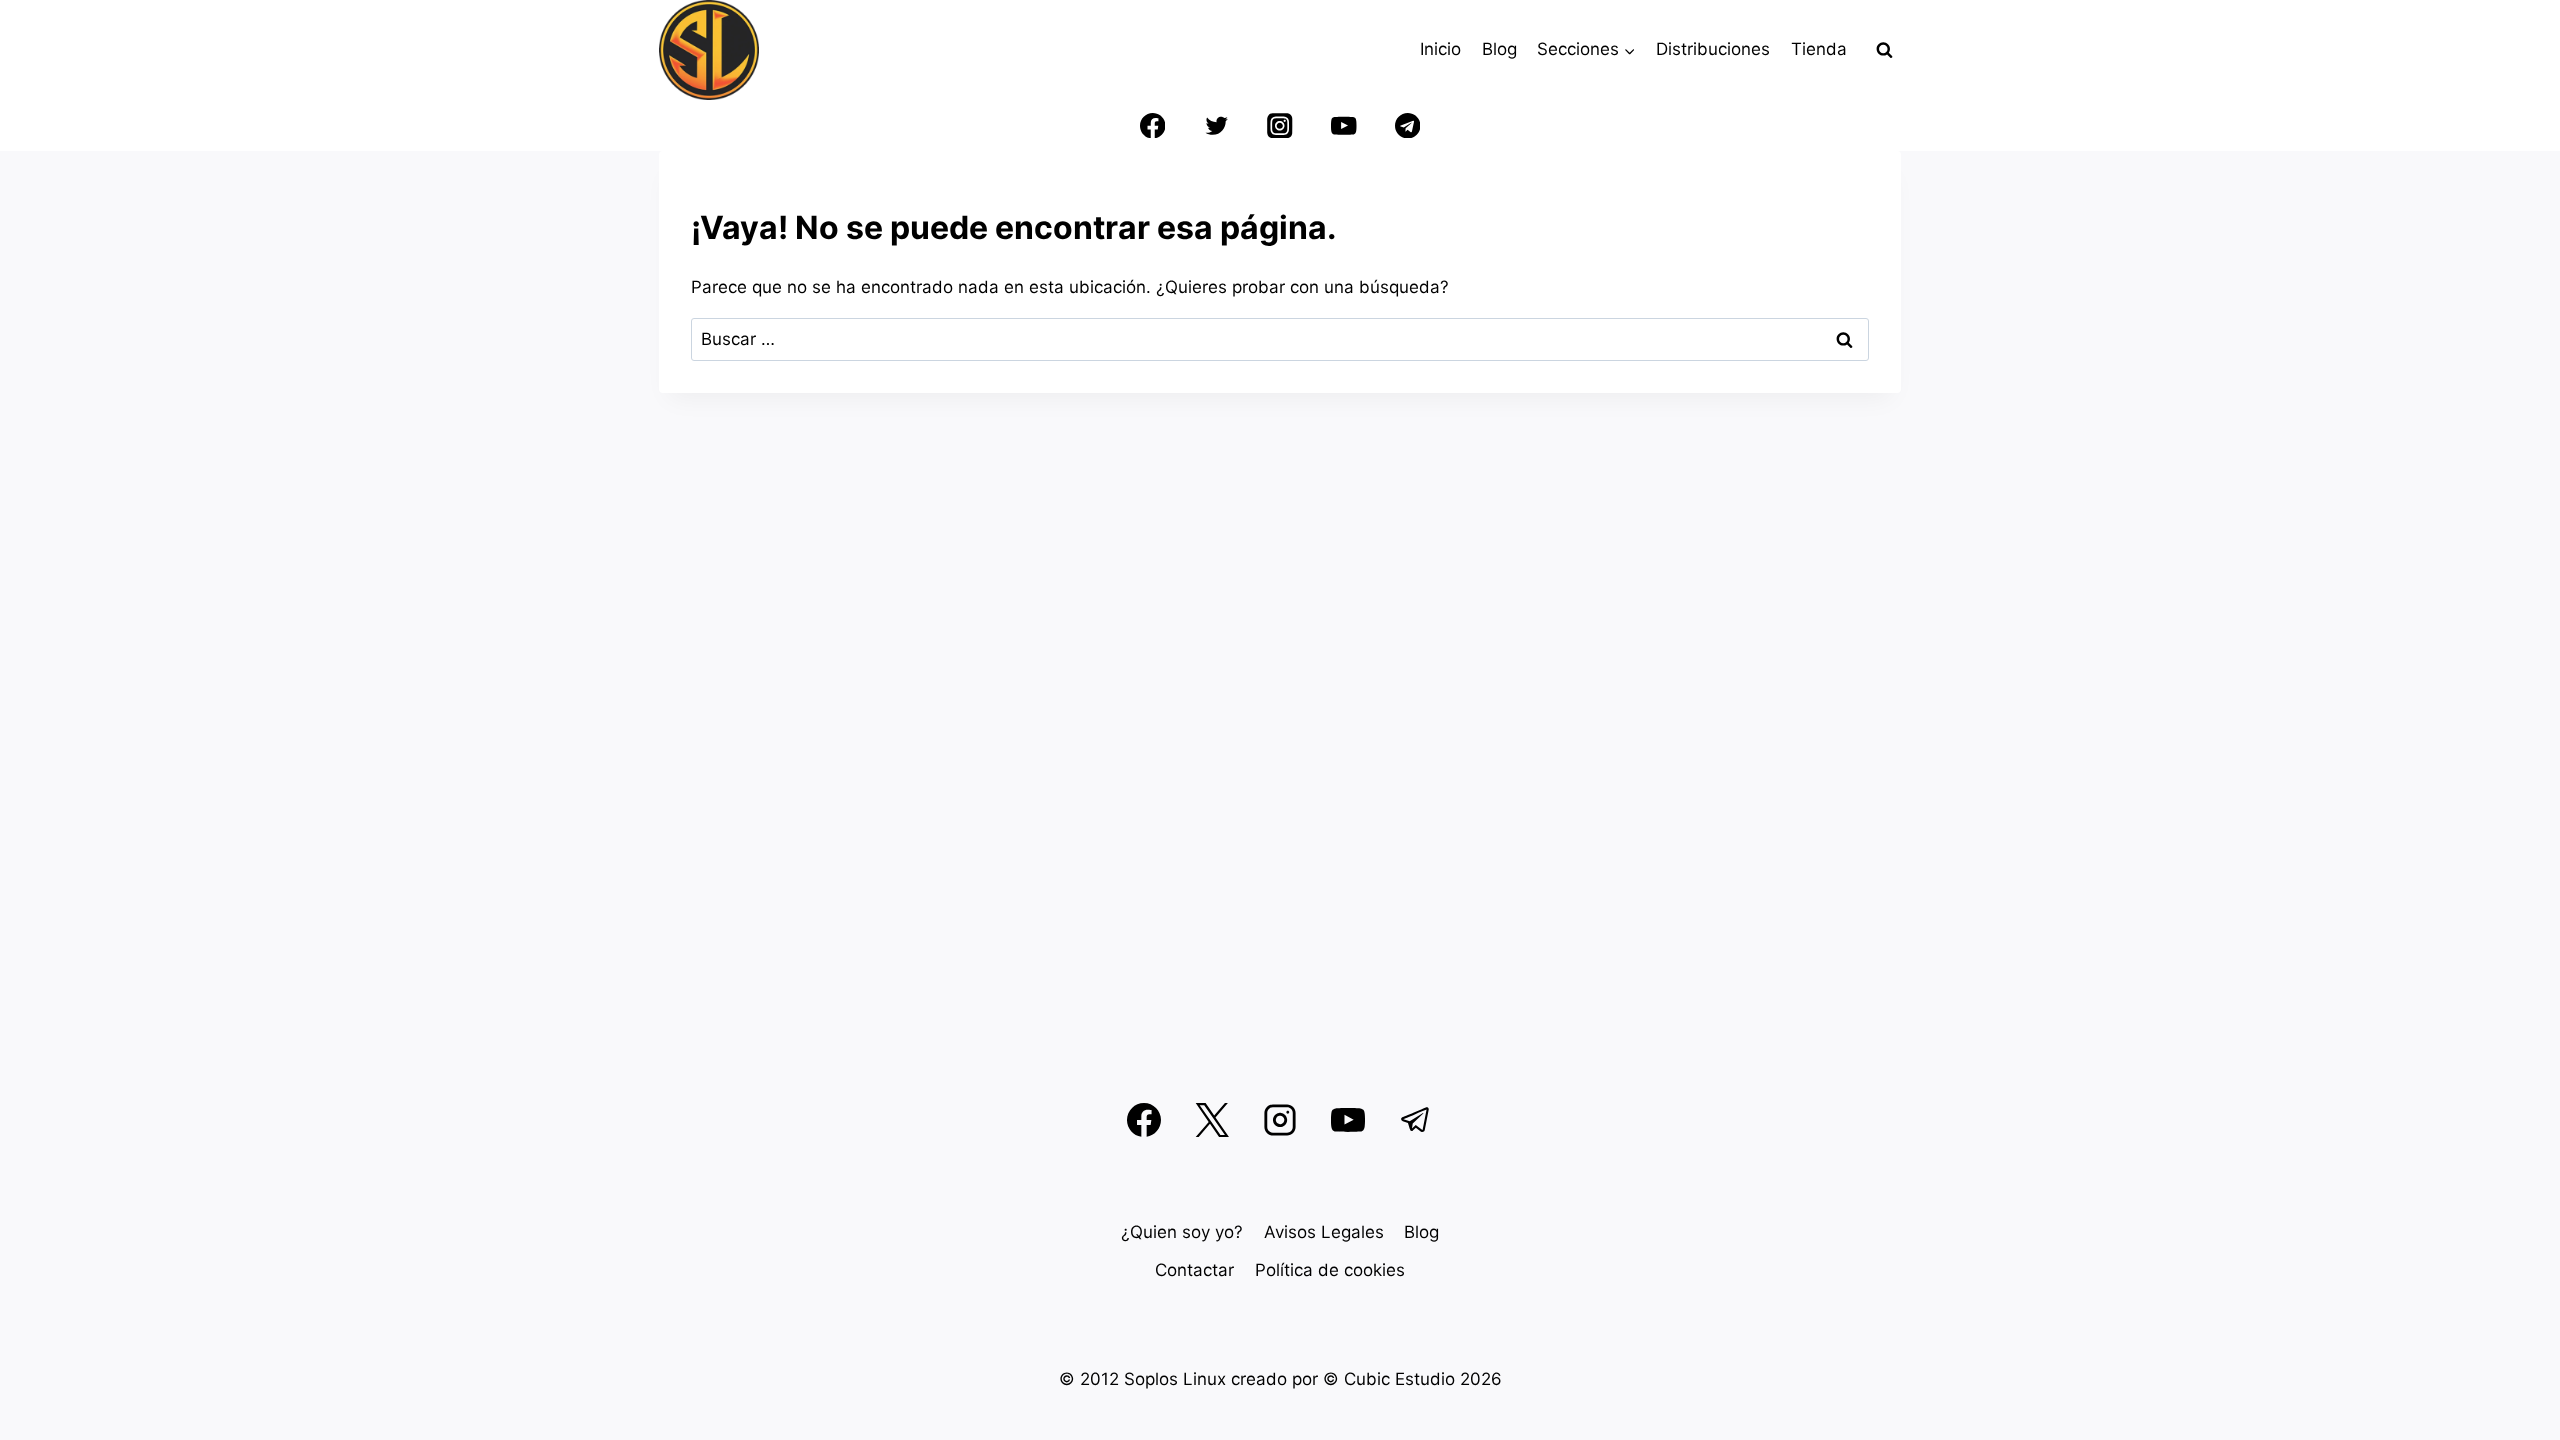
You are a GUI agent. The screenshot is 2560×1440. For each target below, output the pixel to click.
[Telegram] (1407, 125)
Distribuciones (1713, 49)
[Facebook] (1152, 125)
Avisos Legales (1324, 1232)
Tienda (1819, 49)
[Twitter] (1216, 125)
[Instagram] (1280, 125)
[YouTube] (1343, 125)
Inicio (1440, 49)
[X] (1212, 1120)
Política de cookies (1330, 1270)
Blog (1499, 49)
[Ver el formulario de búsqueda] (1884, 50)
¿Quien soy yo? (1182, 1232)
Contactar (1194, 1270)
